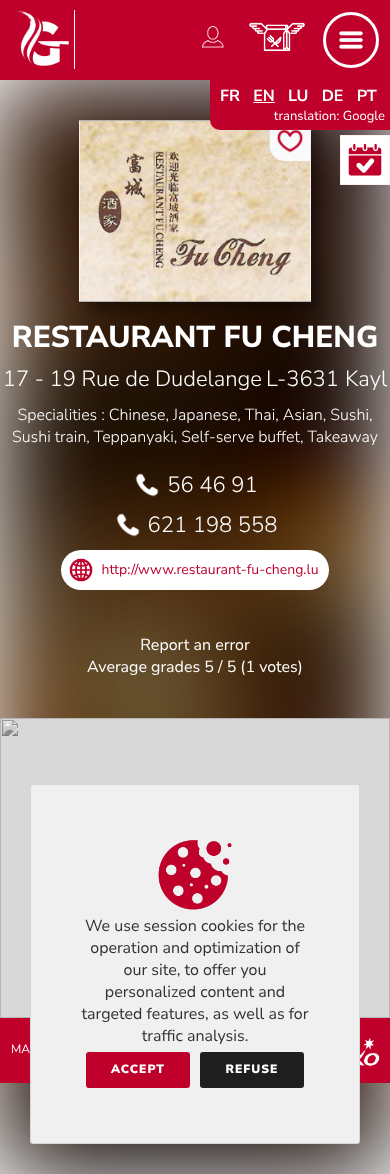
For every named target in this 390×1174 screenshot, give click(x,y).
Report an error (194, 645)
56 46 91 (212, 485)
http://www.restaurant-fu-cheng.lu (209, 569)
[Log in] (213, 48)
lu (298, 96)
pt (367, 96)
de (333, 96)
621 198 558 (213, 525)
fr (230, 96)
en (264, 96)
